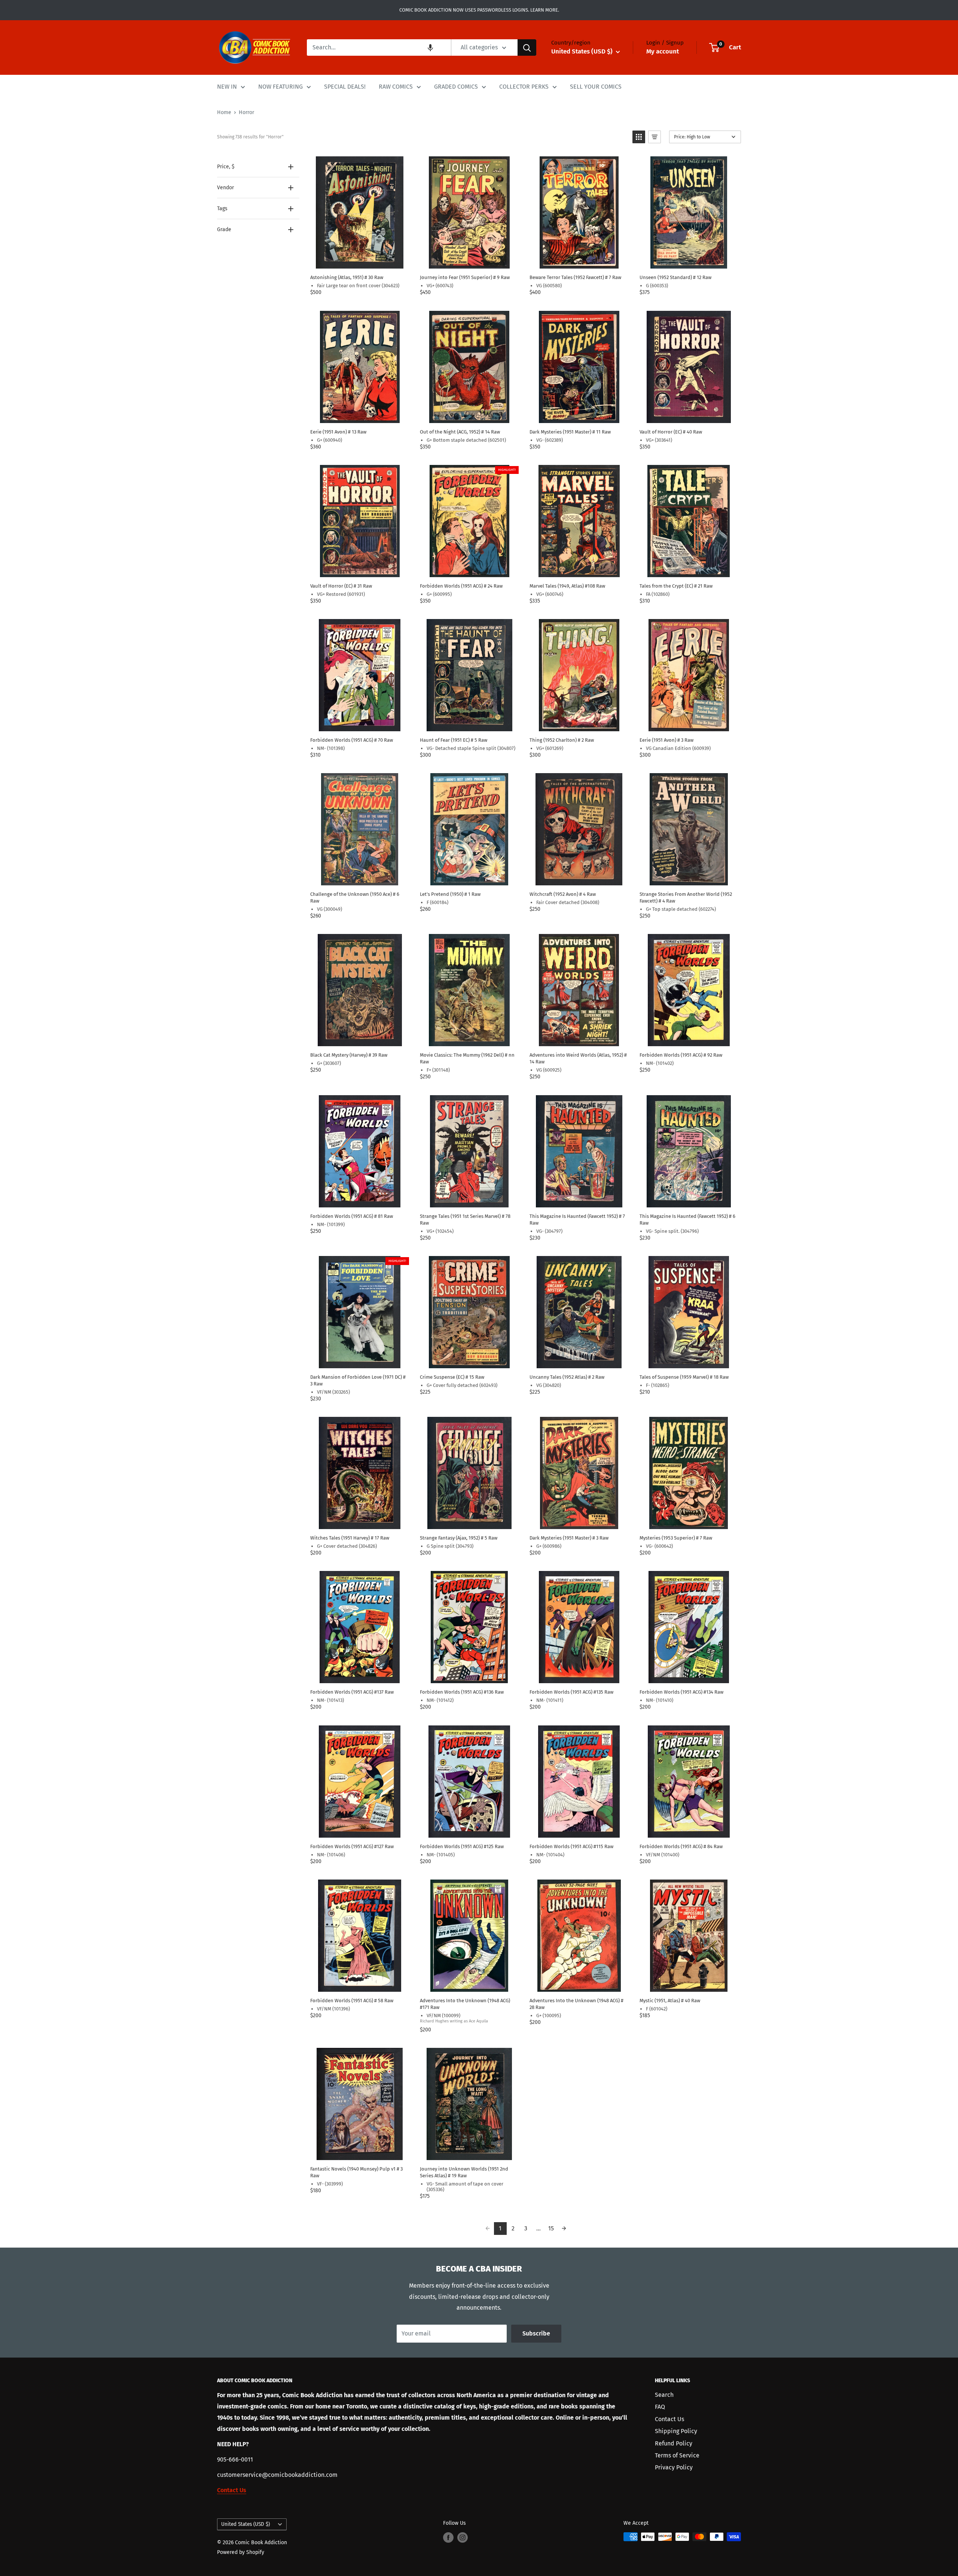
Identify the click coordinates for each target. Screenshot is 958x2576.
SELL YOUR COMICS (596, 87)
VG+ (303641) (659, 440)
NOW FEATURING (280, 87)
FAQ (660, 2407)
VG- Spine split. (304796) (672, 1231)
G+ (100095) (549, 2016)
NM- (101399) (331, 1224)
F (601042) (657, 2009)
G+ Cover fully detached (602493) (462, 1385)
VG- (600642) (659, 1546)
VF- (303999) (330, 2184)
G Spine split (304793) (450, 1546)
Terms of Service (677, 2455)
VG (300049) (329, 909)
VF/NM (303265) (333, 1392)
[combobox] (379, 48)
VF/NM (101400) (663, 1855)
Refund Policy (674, 2443)
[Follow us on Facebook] (448, 2537)
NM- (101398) (331, 748)
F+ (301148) (438, 1070)
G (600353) (657, 286)
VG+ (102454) (440, 1231)
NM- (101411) (550, 1700)
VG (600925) (549, 1070)
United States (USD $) (245, 2524)
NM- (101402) (660, 1063)
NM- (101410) (660, 1700)
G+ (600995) (439, 594)
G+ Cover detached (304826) (347, 1546)
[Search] (527, 48)
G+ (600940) (329, 440)
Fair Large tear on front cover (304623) (358, 286)
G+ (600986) (549, 1546)
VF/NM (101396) (333, 2009)
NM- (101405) (441, 1855)
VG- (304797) (549, 1231)
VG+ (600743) (440, 286)
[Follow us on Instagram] (463, 2537)
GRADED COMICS (456, 87)
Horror (246, 112)
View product (359, 261)
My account (663, 51)
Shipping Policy (676, 2431)
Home (224, 112)
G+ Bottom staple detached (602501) (466, 440)
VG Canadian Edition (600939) (678, 748)
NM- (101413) (330, 1700)
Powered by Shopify (241, 2552)
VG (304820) (549, 1385)
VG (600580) (549, 286)
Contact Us (669, 2419)
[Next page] (564, 2229)
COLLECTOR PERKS (524, 87)
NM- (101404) (550, 1855)
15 (551, 2228)
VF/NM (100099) (443, 2016)
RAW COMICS (396, 87)
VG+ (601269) (550, 748)
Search (664, 2395)
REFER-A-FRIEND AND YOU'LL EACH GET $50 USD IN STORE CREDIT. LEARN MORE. (479, 10)
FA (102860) (658, 594)
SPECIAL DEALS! (345, 87)
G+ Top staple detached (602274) (681, 909)
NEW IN (227, 87)
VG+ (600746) (550, 594)
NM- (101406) (331, 1855)
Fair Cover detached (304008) (568, 902)
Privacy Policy (674, 2467)
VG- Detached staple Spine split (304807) (471, 748)
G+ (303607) (329, 1063)
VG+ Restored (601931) (341, 594)
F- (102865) (658, 1385)
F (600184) (437, 902)
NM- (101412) (440, 1700)
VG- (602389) (550, 440)
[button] (430, 48)
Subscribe (536, 2333)
